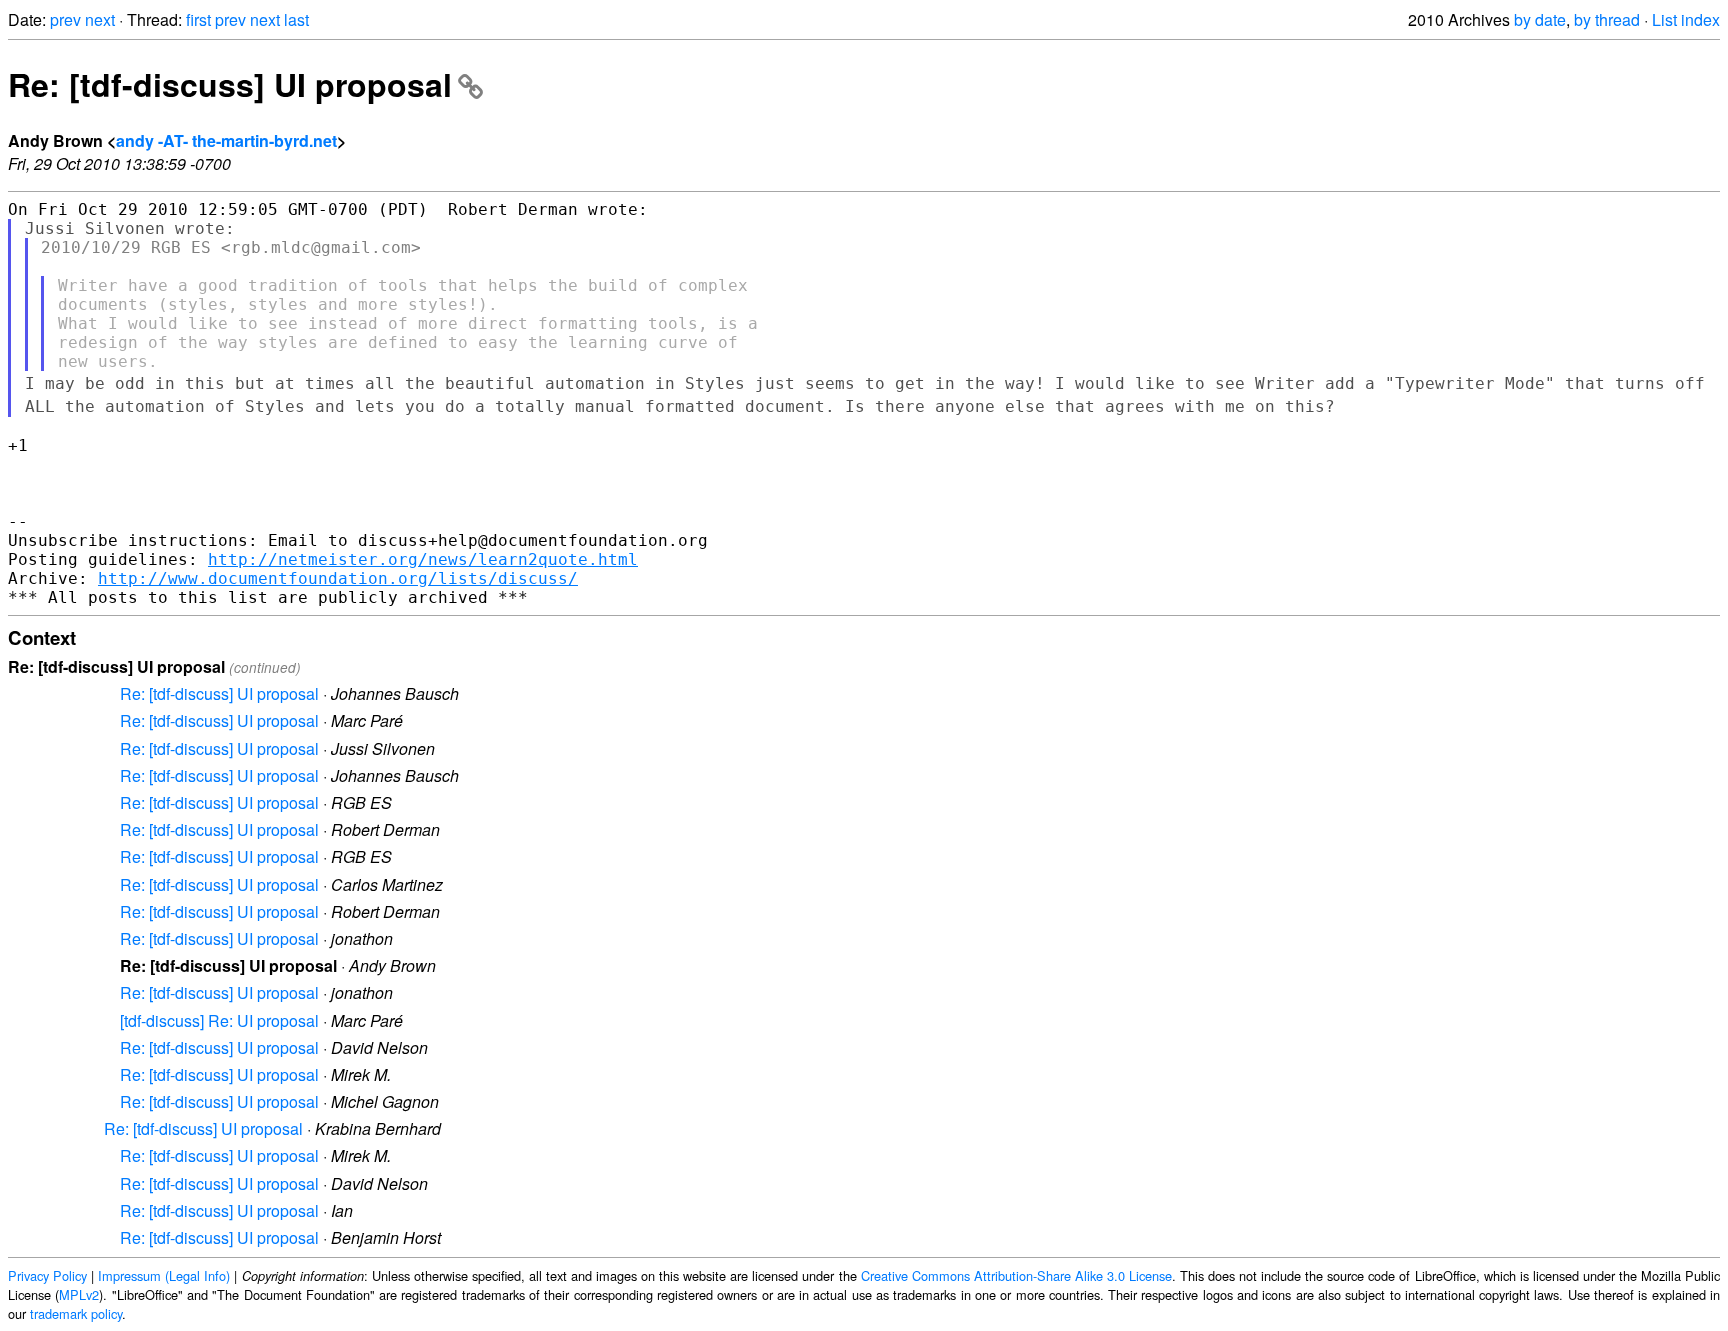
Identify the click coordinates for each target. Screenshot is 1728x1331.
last (296, 19)
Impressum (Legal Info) (164, 1275)
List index (1686, 19)
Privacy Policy (47, 1275)
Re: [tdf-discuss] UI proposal (230, 84)
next (100, 19)
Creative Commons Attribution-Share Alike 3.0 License (1016, 1275)
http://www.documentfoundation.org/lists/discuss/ (338, 578)
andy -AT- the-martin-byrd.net (226, 140)
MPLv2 (79, 1294)
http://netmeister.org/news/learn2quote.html (423, 559)
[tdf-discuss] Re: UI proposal (219, 1020)
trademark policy (76, 1313)
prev (65, 19)
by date (1540, 19)
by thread (1607, 19)
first (198, 19)
